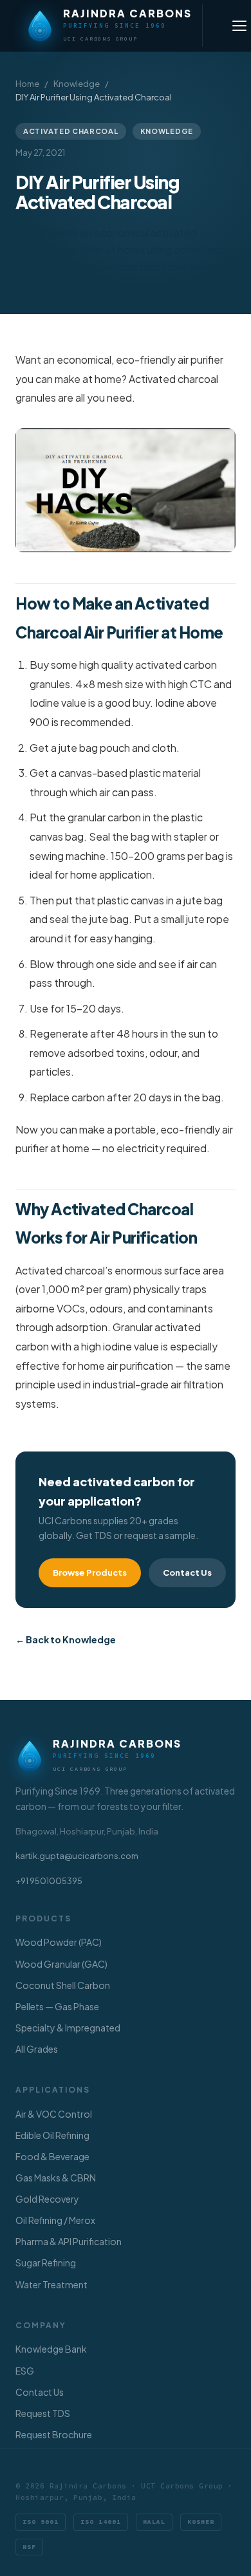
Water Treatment (51, 2284)
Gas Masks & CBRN (56, 2178)
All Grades (37, 2049)
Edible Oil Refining (52, 2135)
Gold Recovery (47, 2199)
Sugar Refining (46, 2263)
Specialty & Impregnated (68, 2028)
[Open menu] (239, 26)
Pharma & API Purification (69, 2241)
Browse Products (90, 1573)
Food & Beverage (52, 2156)
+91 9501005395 (49, 1881)
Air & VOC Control (54, 2114)
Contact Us (187, 1573)
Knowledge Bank (51, 2349)
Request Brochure (54, 2434)
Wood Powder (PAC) (59, 1942)
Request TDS (43, 2413)
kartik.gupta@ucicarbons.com (77, 1856)
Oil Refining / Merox (55, 2220)
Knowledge (77, 84)
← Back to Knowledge (66, 1639)
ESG (25, 2371)
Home (27, 84)
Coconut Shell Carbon (63, 1985)
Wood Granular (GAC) (61, 1964)
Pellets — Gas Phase (57, 2006)
